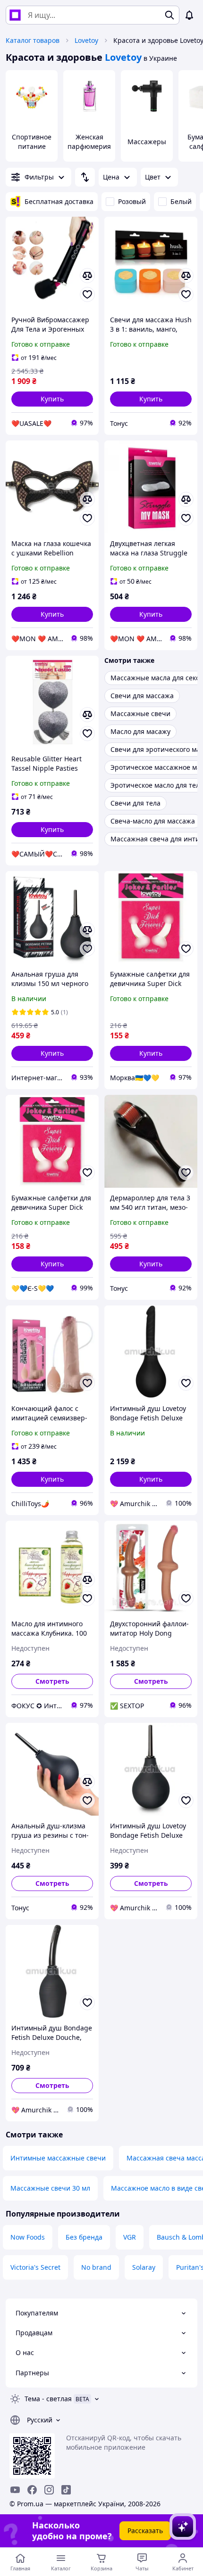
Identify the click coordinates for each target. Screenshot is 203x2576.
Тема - (48, 2399)
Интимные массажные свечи (58, 2158)
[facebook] (32, 2490)
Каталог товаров (33, 40)
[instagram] (49, 2490)
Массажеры (147, 142)
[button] (52, 399)
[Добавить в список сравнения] (87, 276)
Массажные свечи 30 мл (50, 2188)
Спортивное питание (32, 142)
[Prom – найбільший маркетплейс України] (15, 15)
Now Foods (28, 2237)
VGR (130, 2237)
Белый (181, 201)
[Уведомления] (189, 15)
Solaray (144, 2267)
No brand (96, 2267)
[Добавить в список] (87, 294)
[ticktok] (66, 2490)
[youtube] (15, 2490)
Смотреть (52, 1681)
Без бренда (84, 2237)
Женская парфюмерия (89, 142)
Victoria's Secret (35, 2267)
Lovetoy (86, 40)
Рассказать (145, 2531)
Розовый (132, 201)
